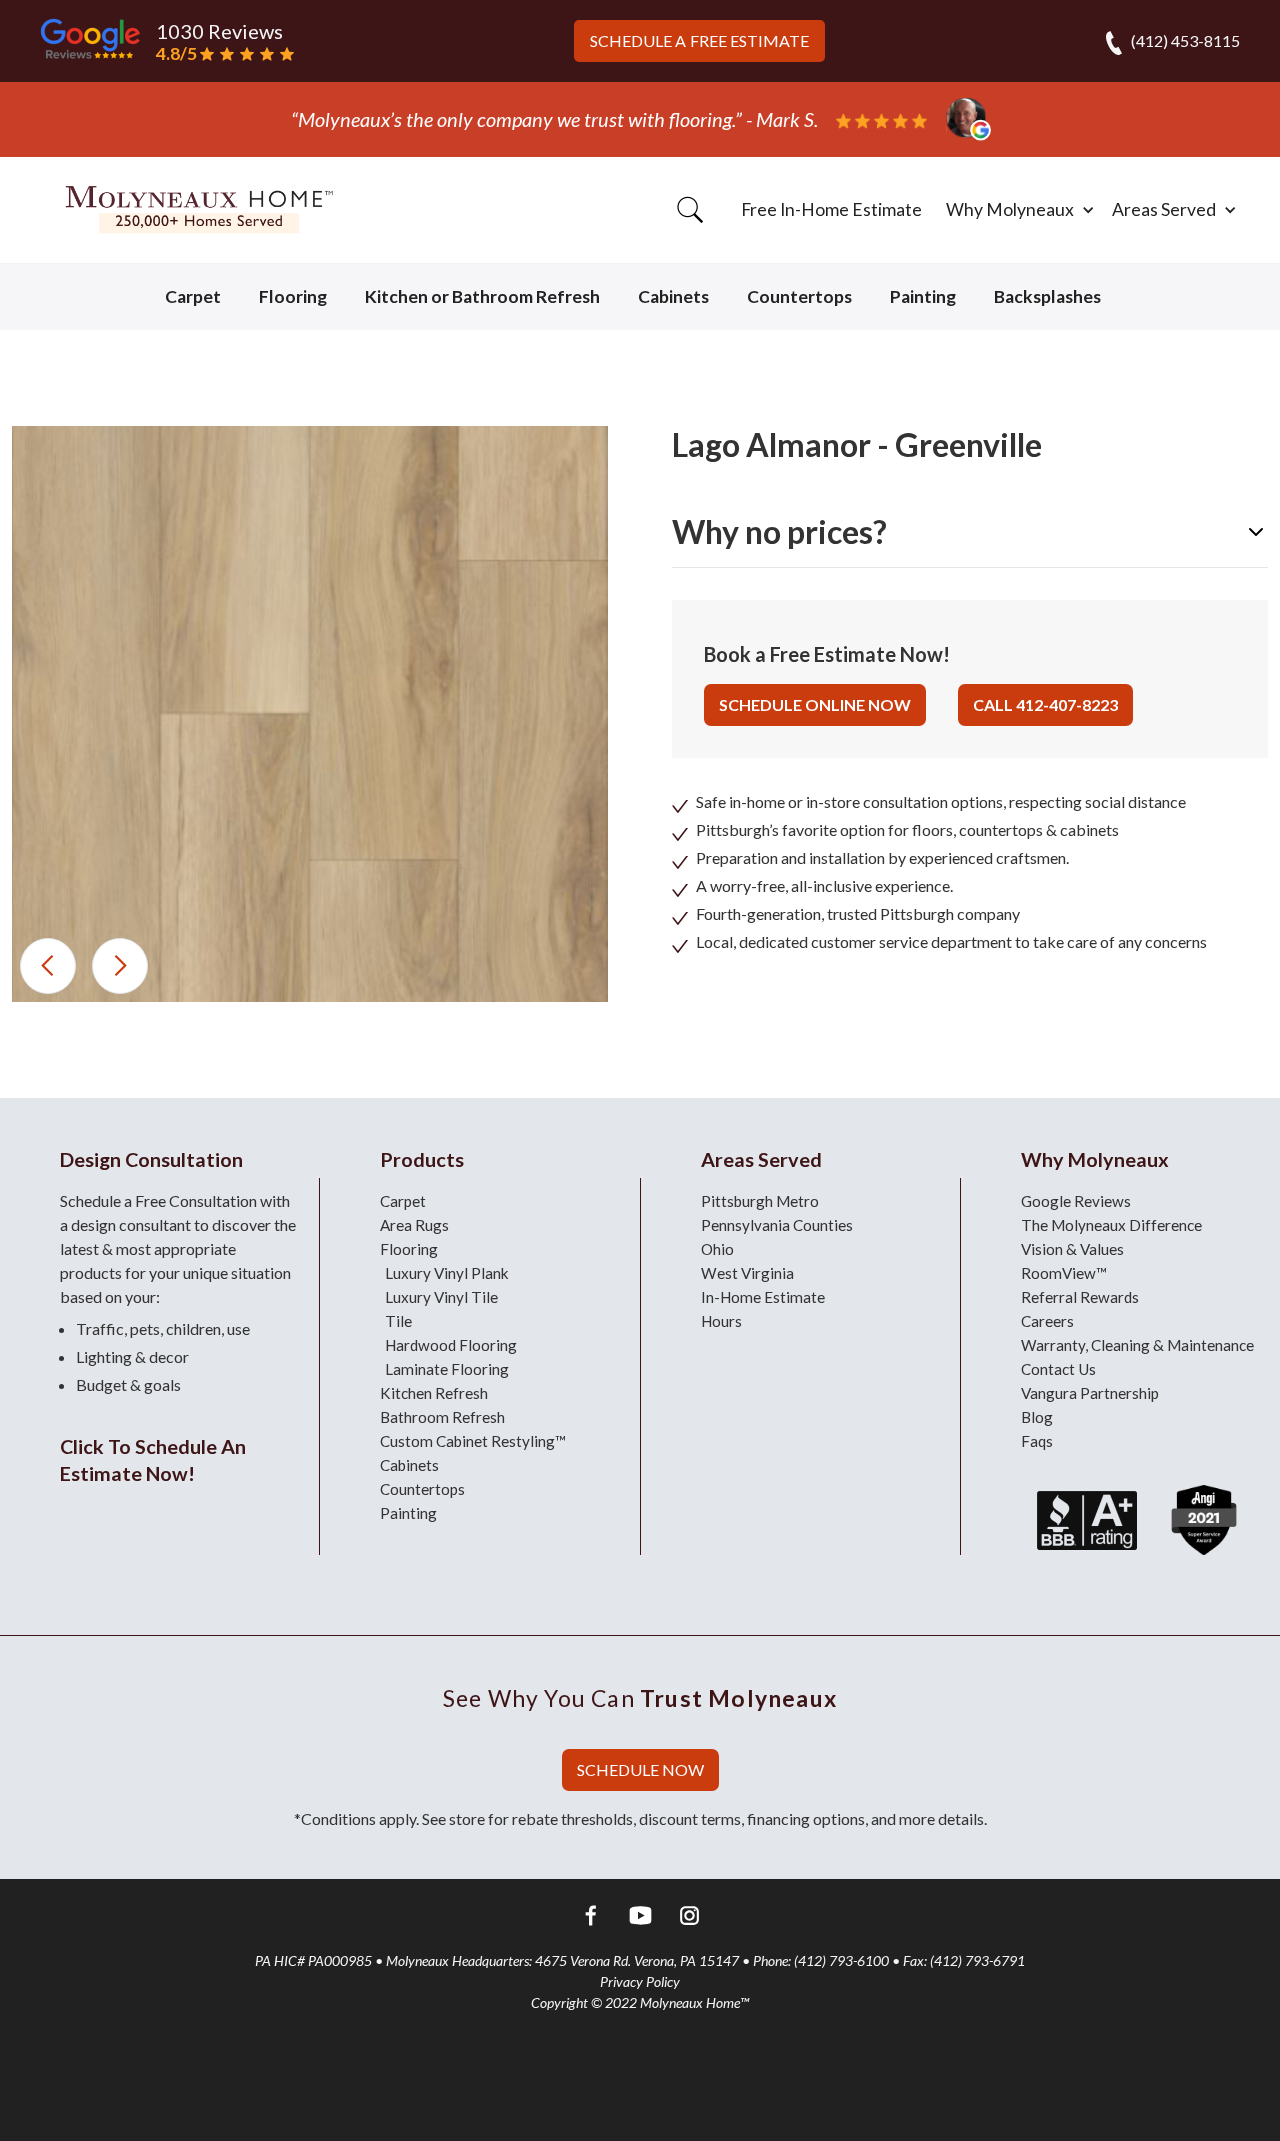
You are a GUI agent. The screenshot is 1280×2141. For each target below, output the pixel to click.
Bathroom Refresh (442, 1417)
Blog (1037, 1417)
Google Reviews (1076, 1201)
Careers (1047, 1321)
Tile (398, 1321)
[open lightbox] (310, 714)
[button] (1017, 210)
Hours (721, 1321)
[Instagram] (689, 1918)
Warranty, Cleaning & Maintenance (1137, 1345)
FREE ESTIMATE (699, 40)
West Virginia (747, 1273)
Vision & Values (1072, 1249)
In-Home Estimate (763, 1297)
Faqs (1037, 1441)
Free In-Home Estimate (831, 209)
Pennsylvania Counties (777, 1225)
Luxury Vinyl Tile (441, 1297)
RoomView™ (1064, 1273)
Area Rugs (414, 1225)
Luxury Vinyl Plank (447, 1273)
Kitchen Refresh (434, 1393)
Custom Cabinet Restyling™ (473, 1441)
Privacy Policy (640, 1981)
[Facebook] (591, 1918)
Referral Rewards (1080, 1297)
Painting (923, 296)
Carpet (193, 296)
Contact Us (1058, 1369)
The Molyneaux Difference (1111, 1225)
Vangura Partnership (1090, 1393)
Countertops (799, 296)
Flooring (293, 296)
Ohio (717, 1249)
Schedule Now (640, 1769)
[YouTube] (640, 1918)
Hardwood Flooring (451, 1345)
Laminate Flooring (447, 1369)
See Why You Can (640, 1698)
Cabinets (673, 296)
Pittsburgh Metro (760, 1201)
